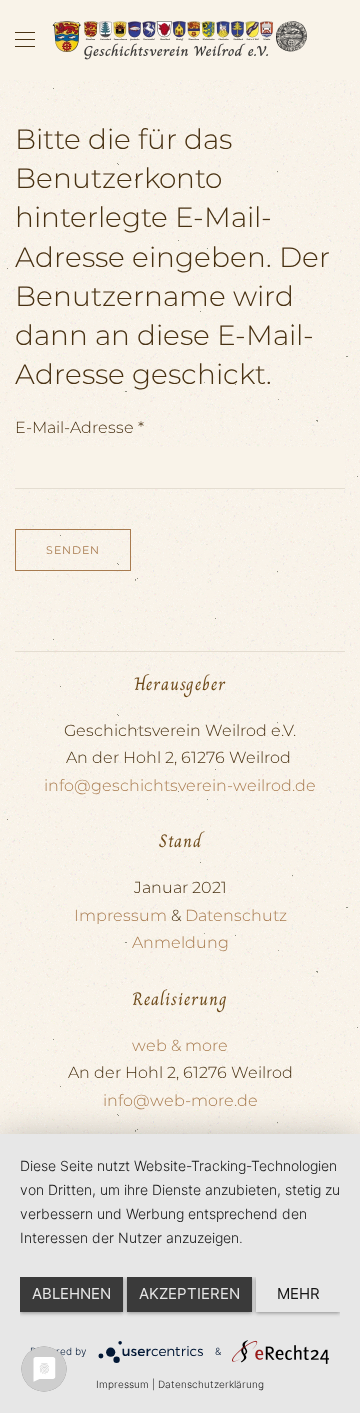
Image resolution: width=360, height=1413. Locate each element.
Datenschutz (236, 915)
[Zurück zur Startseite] (180, 40)
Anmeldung (180, 942)
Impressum (120, 915)
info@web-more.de (180, 1100)
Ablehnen (71, 1293)
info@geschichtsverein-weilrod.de (180, 785)
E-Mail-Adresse (79, 427)
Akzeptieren (189, 1293)
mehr (298, 1293)
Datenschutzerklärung (211, 1384)
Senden (73, 550)
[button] (25, 40)
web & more (180, 1045)
